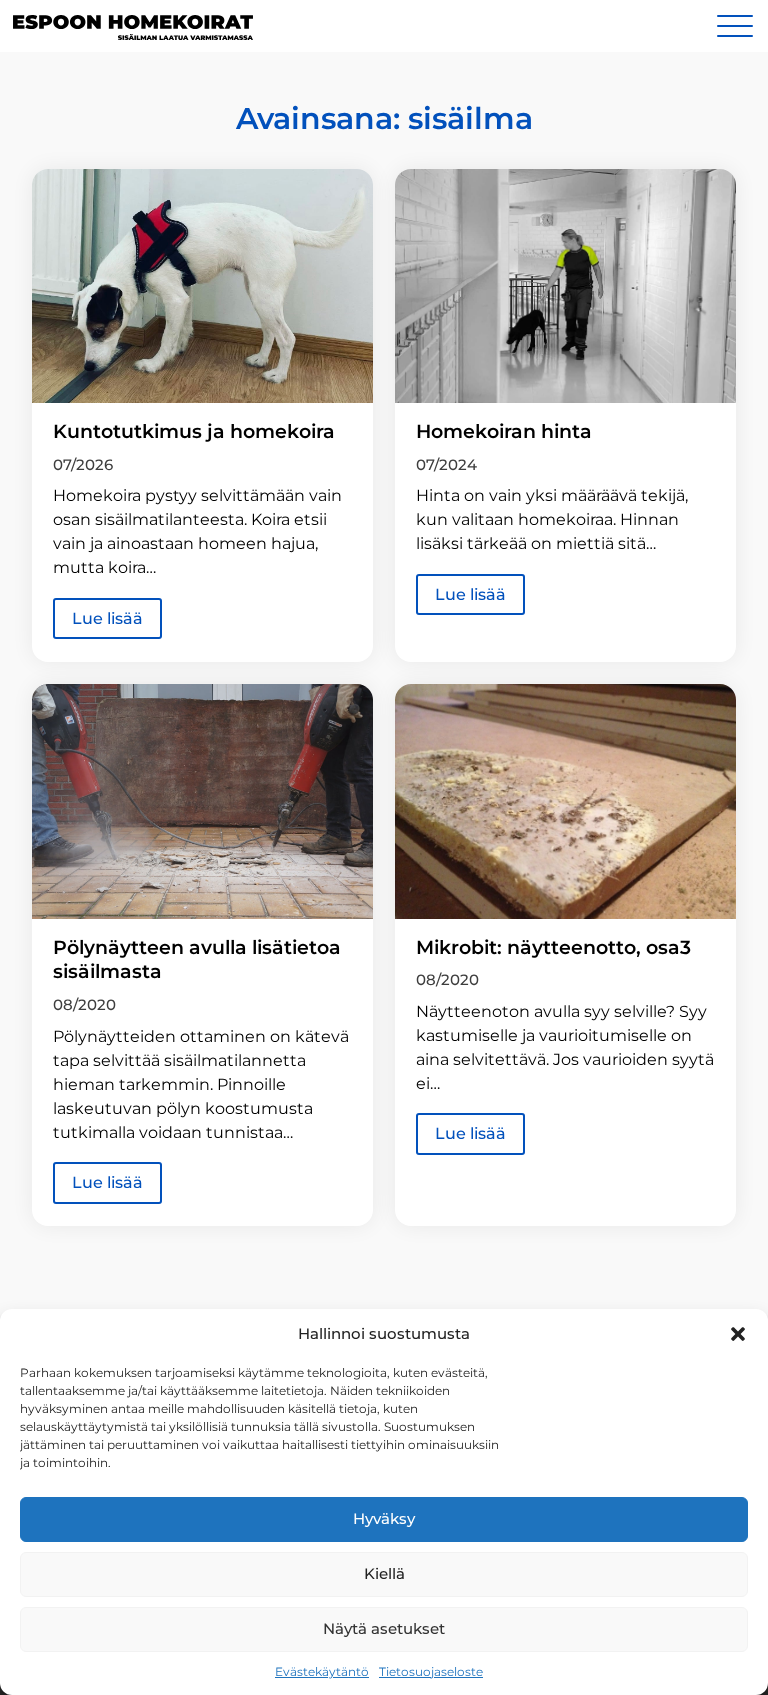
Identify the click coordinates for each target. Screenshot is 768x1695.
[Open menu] (735, 26)
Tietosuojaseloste (431, 1671)
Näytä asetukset (384, 1628)
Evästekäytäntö (322, 1671)
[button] (738, 1334)
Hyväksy (384, 1518)
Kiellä (384, 1573)
